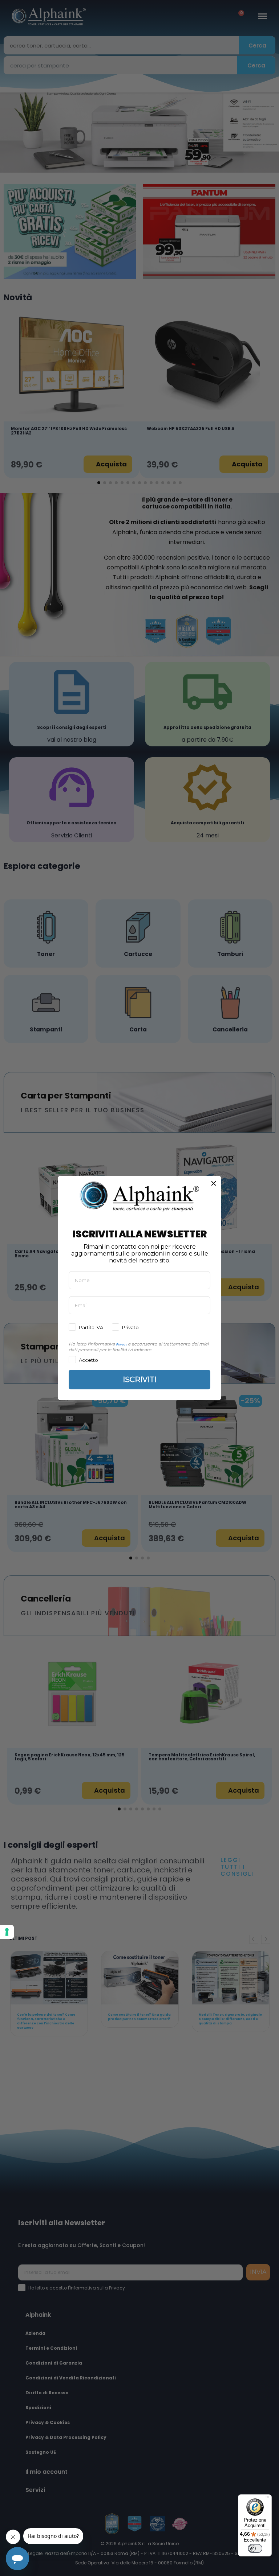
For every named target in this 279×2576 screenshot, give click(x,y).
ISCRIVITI (140, 1380)
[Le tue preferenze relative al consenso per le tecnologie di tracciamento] (7, 1932)
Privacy (122, 1344)
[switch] (255, 2548)
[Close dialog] (214, 1183)
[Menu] (267, 2499)
